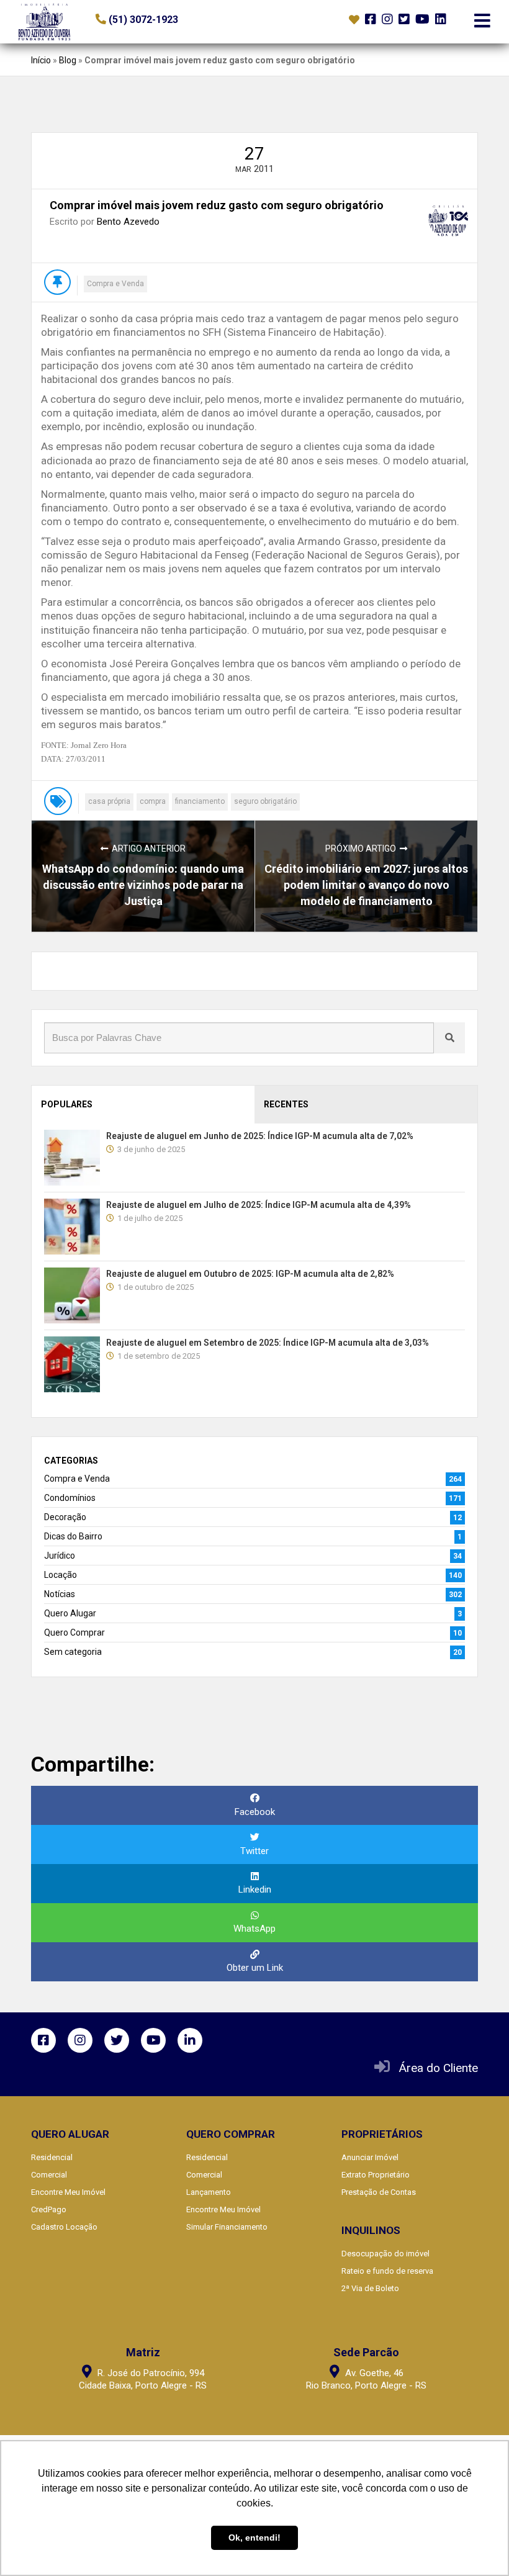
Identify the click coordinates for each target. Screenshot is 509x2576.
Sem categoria (73, 1652)
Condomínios (70, 1498)
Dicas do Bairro (73, 1536)
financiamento (200, 801)
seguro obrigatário (265, 801)
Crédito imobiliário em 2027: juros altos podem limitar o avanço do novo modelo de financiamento (366, 885)
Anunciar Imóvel (370, 2157)
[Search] (449, 1038)
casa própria (109, 801)
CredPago (49, 2209)
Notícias (60, 1594)
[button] (172, 20)
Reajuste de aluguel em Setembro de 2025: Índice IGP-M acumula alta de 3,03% (268, 1343)
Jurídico (60, 1556)
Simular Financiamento (227, 2227)
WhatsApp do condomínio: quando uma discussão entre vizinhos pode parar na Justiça (143, 885)
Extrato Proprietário (376, 2175)
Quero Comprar (74, 1633)
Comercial (49, 2175)
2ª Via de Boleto (370, 2288)
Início (41, 60)
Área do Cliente (439, 2068)
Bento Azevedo (128, 222)
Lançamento (209, 2192)
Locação (61, 1575)
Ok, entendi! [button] (254, 2538)
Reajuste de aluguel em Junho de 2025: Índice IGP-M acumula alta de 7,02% (260, 1136)
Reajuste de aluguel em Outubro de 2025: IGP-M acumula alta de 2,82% (250, 1274)
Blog (68, 60)
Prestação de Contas (379, 2192)
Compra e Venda (115, 284)
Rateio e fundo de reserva (387, 2271)
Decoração (65, 1517)
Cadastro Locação (64, 2227)
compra (153, 801)
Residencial (52, 2157)
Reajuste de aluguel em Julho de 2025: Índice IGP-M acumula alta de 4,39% (259, 1205)
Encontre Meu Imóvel (68, 2192)
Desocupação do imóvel (385, 2254)
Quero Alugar (70, 1613)
